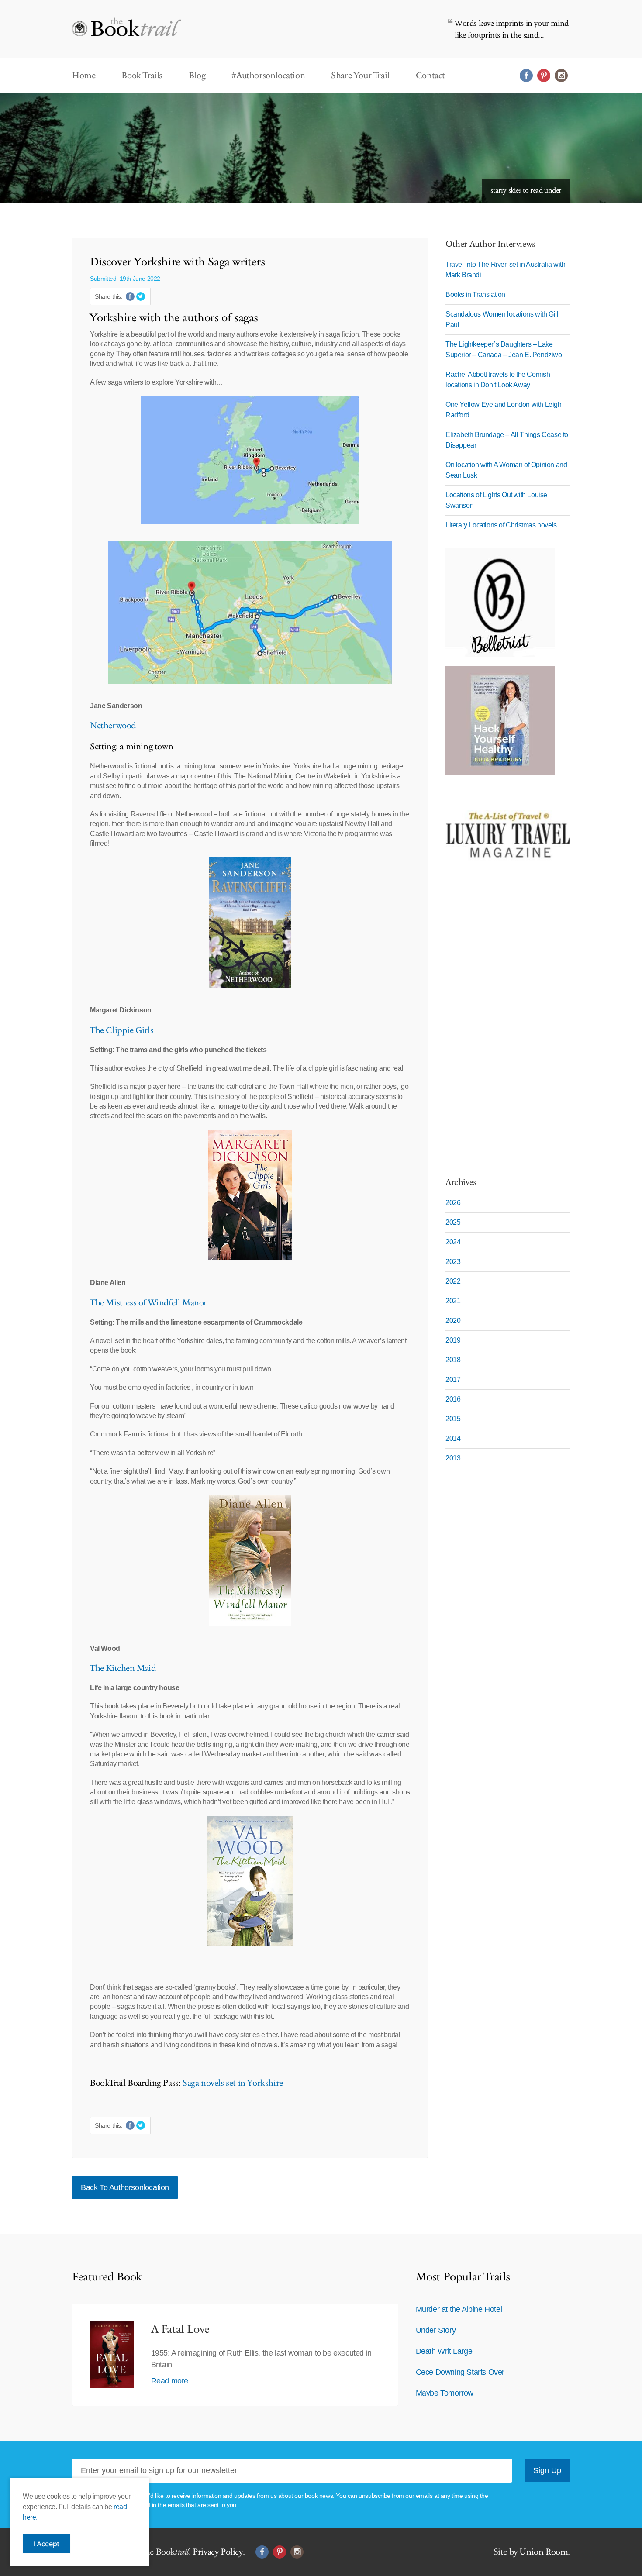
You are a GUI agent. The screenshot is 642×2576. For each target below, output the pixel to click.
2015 (453, 1419)
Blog (197, 76)
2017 (453, 1379)
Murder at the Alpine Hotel (459, 2309)
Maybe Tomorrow (445, 2393)
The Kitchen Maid (123, 1668)
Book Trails (142, 76)
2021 (453, 1301)
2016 (453, 1399)
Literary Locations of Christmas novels (501, 525)
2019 (453, 1340)
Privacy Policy (217, 2552)
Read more (170, 2381)
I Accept (47, 2544)
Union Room (544, 2552)
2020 (453, 1321)
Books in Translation (475, 294)
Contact (430, 76)
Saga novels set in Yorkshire (231, 2083)
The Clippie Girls (122, 1030)
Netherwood (113, 726)
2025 (453, 1222)
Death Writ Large (444, 2351)
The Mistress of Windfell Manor (148, 1303)
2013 (453, 1458)
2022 (453, 1281)
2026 (453, 1203)
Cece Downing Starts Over (460, 2372)
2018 (453, 1360)
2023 (453, 1262)
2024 (453, 1242)
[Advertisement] (500, 1027)
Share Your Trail (360, 76)
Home (84, 76)
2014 (453, 1438)
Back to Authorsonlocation (125, 2187)
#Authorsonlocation (268, 76)
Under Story (436, 2330)
